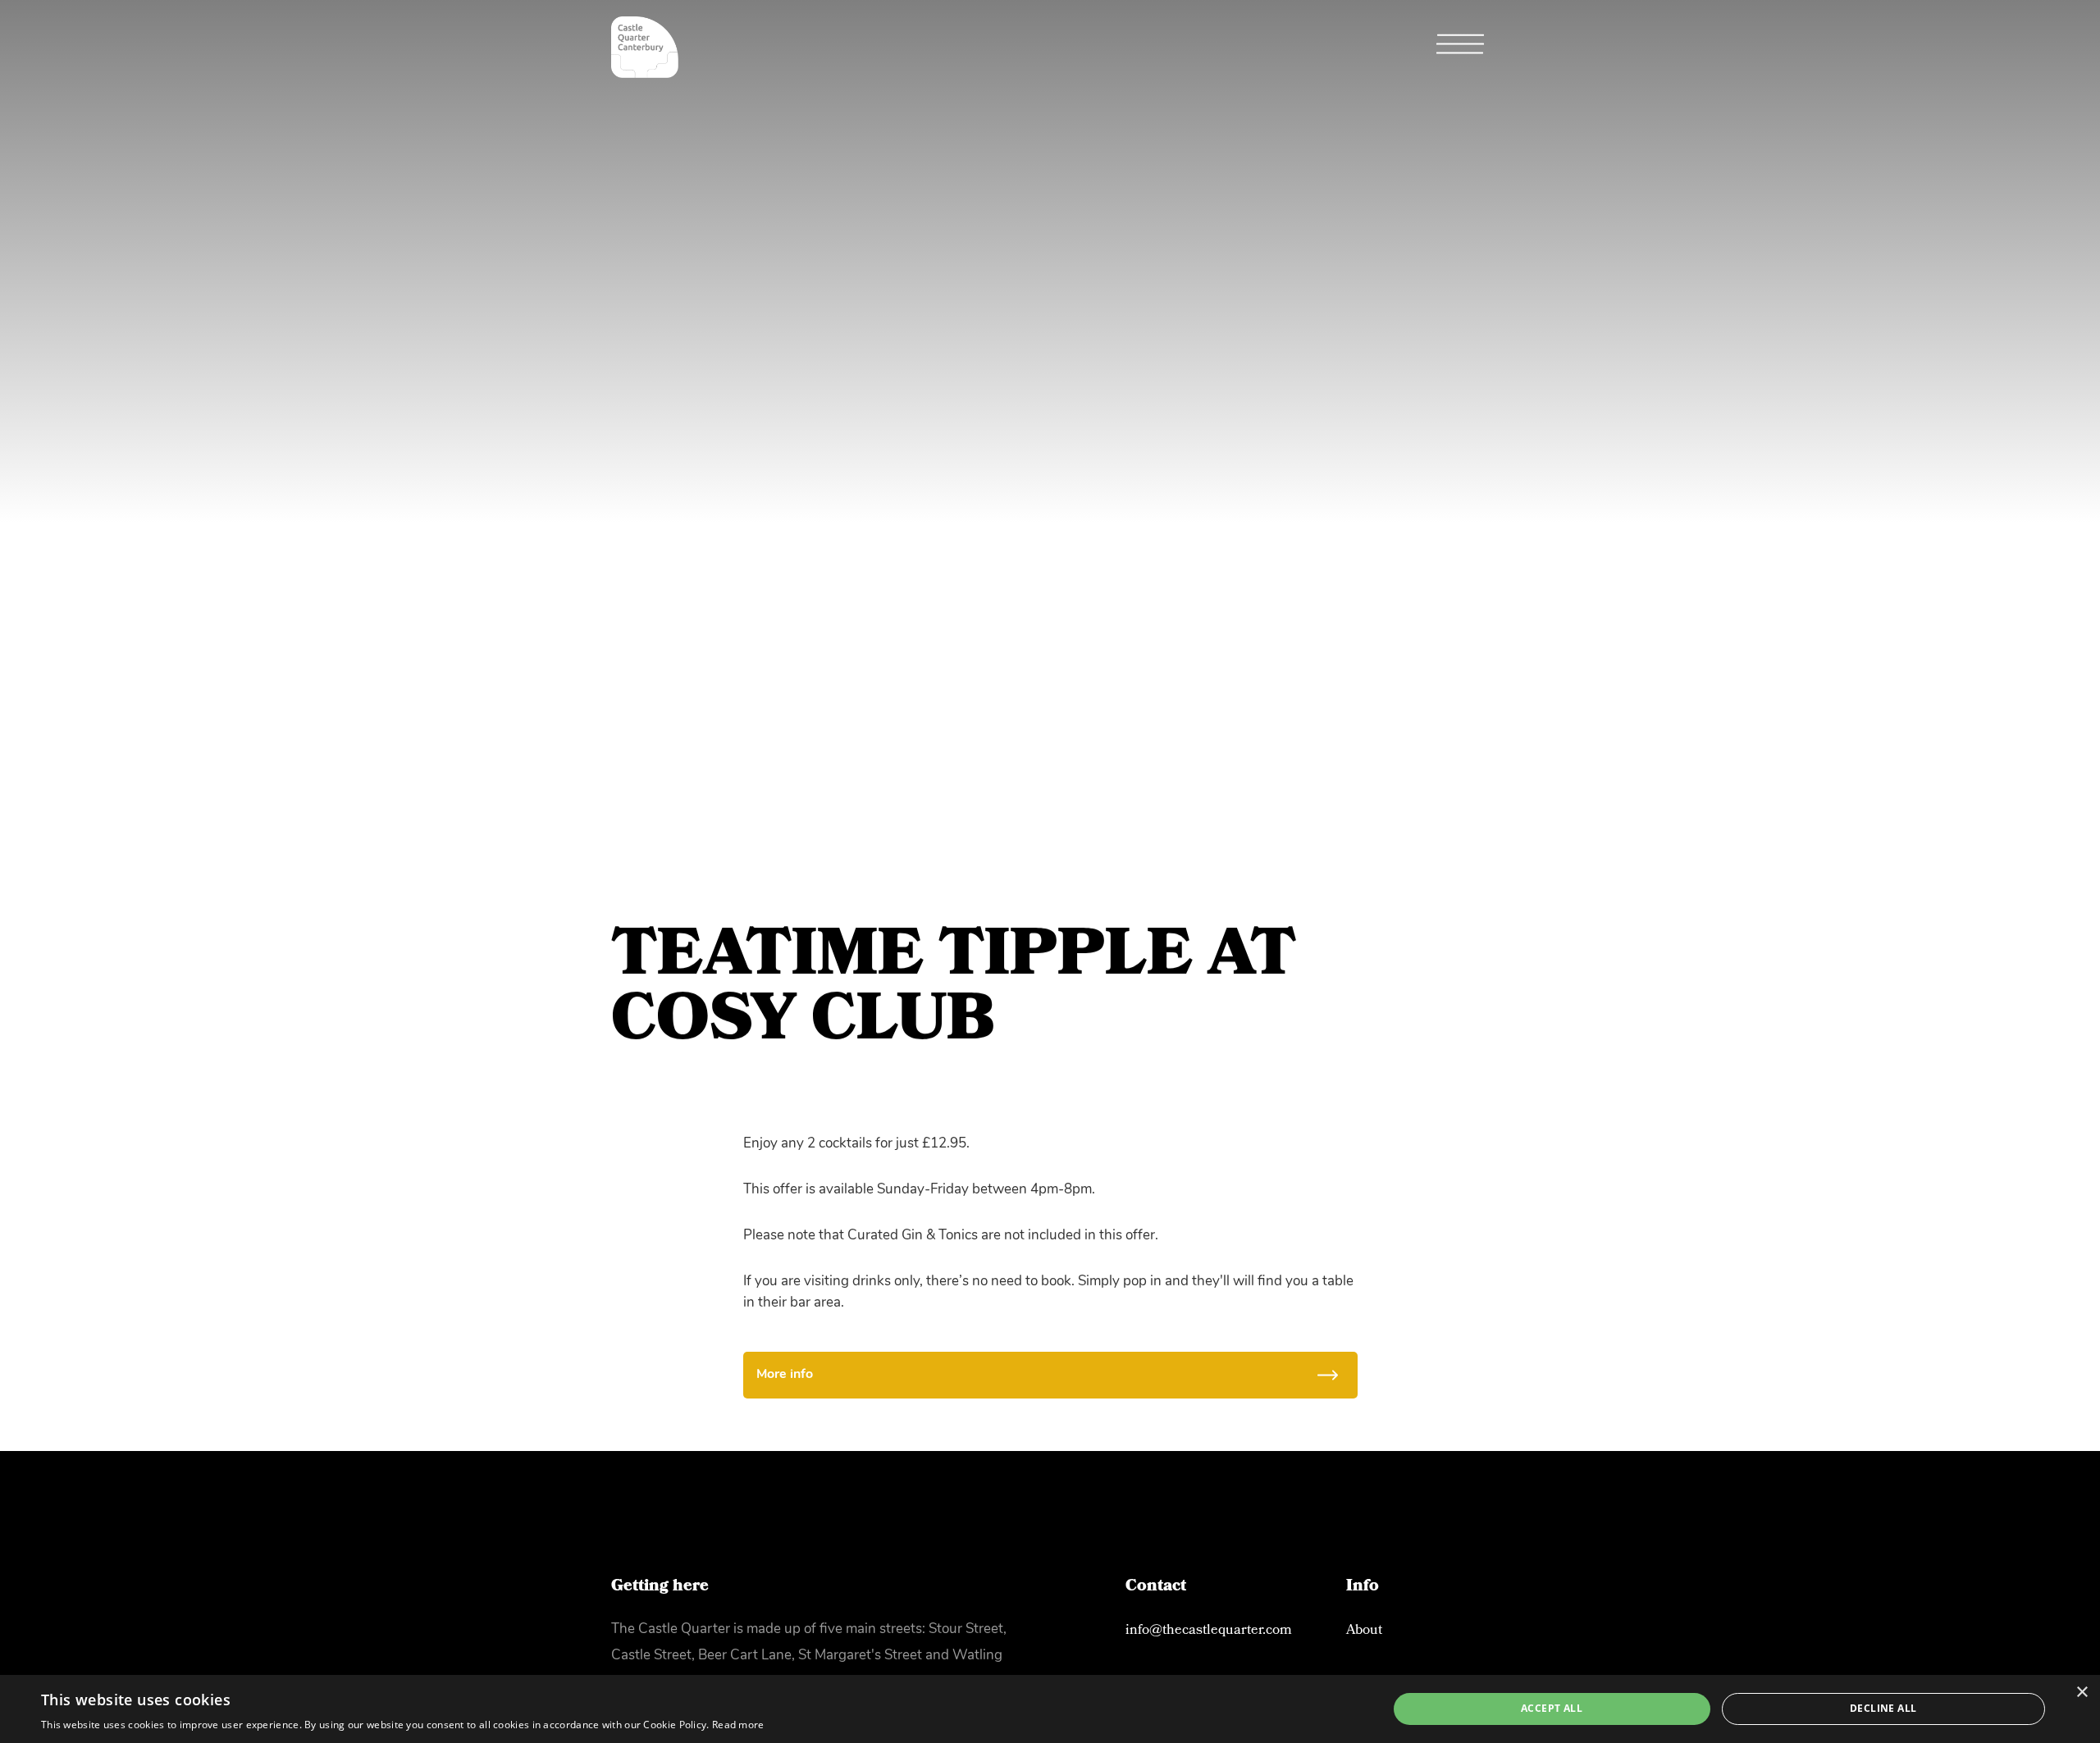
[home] (645, 47)
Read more (738, 1725)
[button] (1460, 48)
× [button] (2082, 1693)
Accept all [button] (1552, 1708)
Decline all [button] (1883, 1708)
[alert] (1050, 1709)
